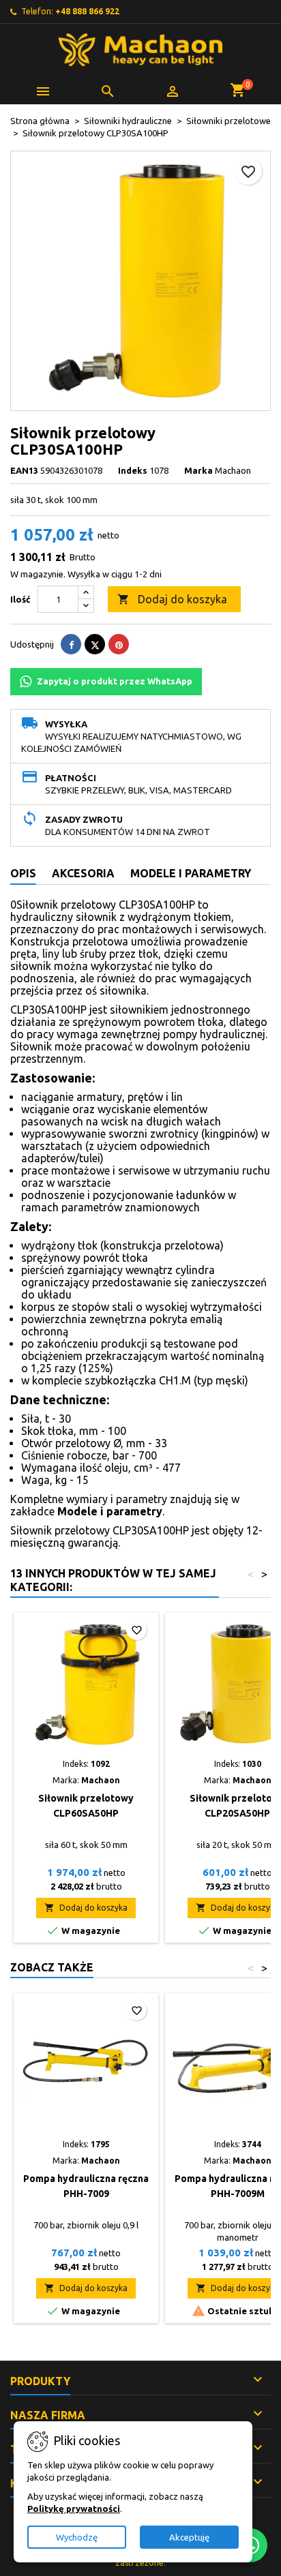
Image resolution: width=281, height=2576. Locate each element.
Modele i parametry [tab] (191, 873)
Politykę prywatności (74, 2509)
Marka (198, 470)
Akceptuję (189, 2537)
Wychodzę (77, 2537)
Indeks (133, 470)
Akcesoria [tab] (83, 873)
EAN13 (24, 470)
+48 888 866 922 (87, 11)
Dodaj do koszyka (172, 599)
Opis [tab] (23, 873)
